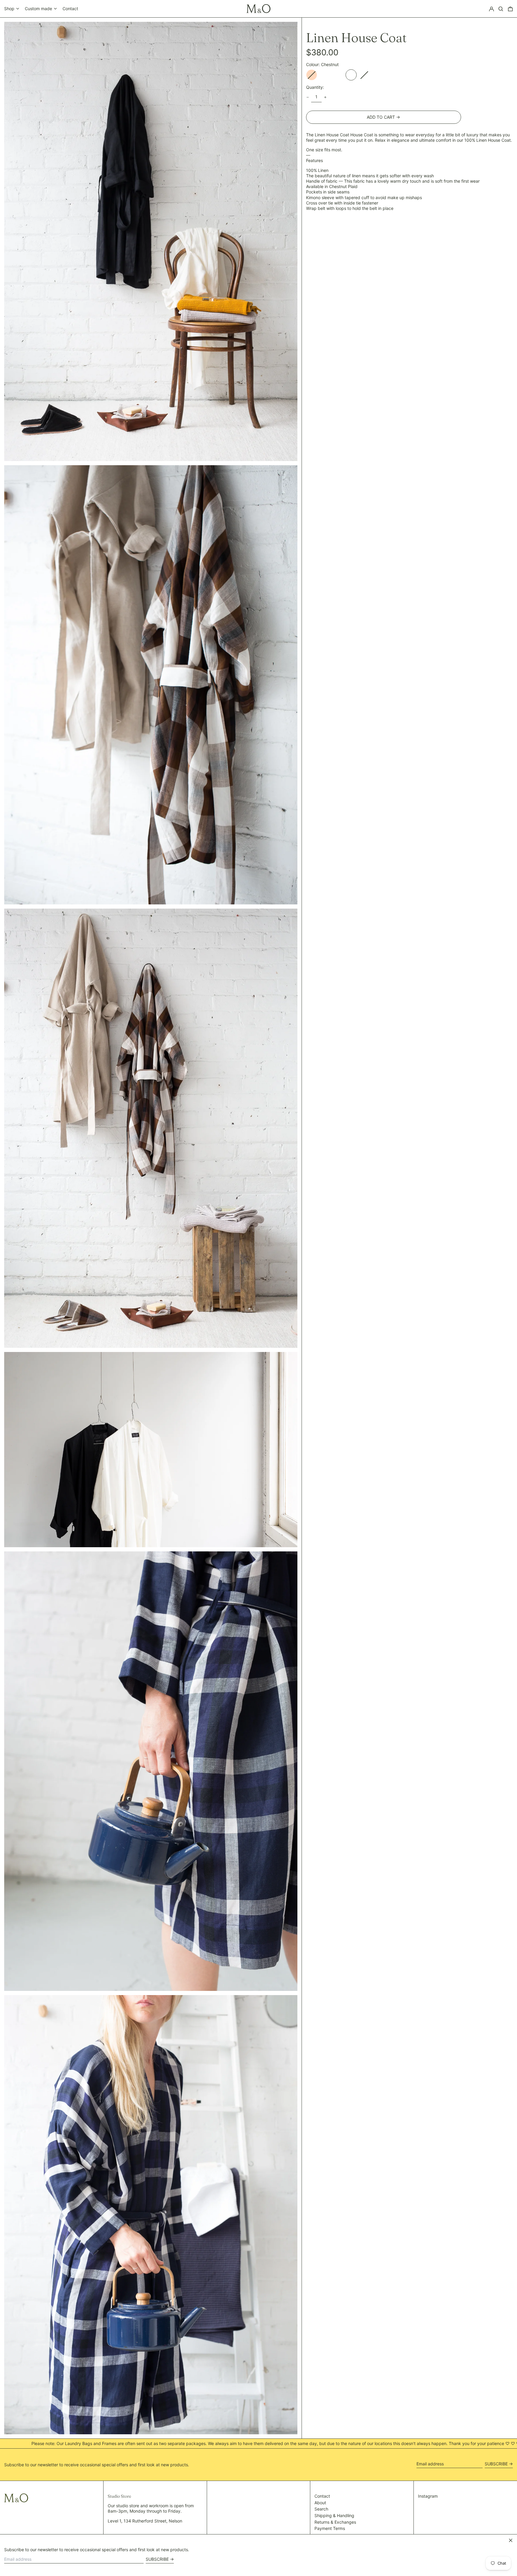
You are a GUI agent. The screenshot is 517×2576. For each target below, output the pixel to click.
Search (321, 2509)
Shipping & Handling (334, 2515)
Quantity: (315, 87)
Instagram (428, 2496)
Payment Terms (330, 2528)
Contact (70, 9)
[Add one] (325, 97)
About (320, 2503)
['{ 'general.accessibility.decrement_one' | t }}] (308, 97)
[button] (501, 9)
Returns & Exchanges (335, 2522)
